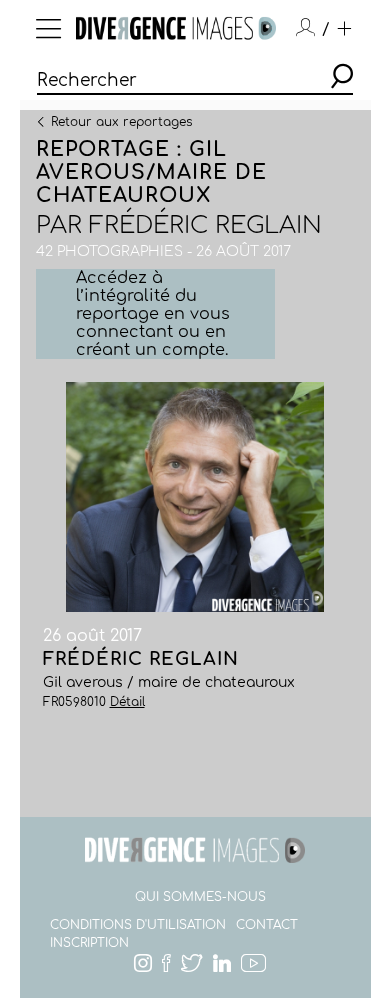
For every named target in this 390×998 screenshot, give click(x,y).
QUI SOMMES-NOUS (200, 897)
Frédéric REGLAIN (205, 225)
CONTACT (267, 925)
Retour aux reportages (121, 121)
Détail (127, 702)
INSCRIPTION (89, 943)
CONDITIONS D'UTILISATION (138, 925)
